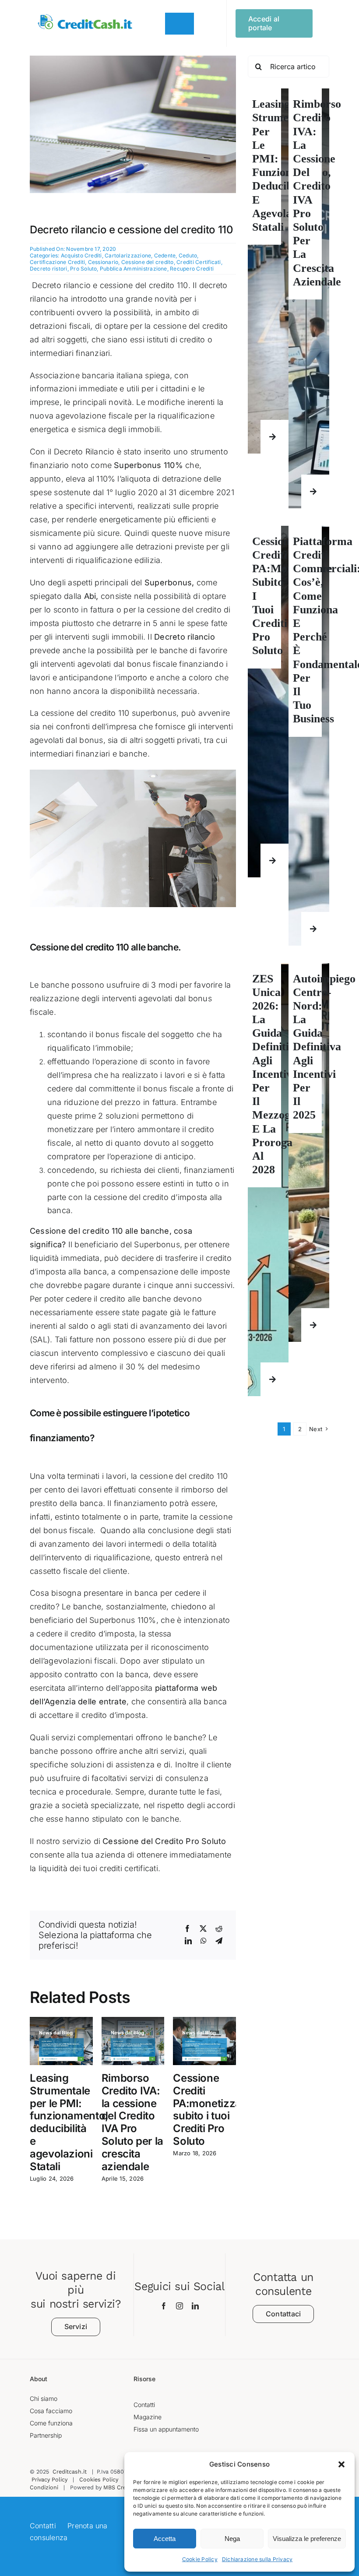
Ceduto (188, 255)
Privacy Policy (49, 2479)
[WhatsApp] (204, 1941)
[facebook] (164, 2306)
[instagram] (179, 2306)
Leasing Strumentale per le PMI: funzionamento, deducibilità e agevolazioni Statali (69, 2122)
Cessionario (103, 262)
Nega (232, 2539)
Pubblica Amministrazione (134, 269)
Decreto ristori (49, 269)
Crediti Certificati (199, 262)
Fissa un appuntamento (166, 2429)
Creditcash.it (70, 2472)
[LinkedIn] (188, 1941)
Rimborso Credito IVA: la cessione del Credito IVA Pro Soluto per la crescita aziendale (132, 2122)
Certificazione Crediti (57, 262)
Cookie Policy (200, 2559)
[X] (203, 1929)
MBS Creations (123, 2487)
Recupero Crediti (192, 269)
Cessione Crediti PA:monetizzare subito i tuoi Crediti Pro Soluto (212, 2110)
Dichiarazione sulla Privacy (257, 2559)
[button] (341, 2464)
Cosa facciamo (51, 2411)
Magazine (148, 2417)
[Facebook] (187, 1929)
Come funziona (51, 2423)
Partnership (46, 2435)
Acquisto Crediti (81, 255)
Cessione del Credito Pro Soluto (164, 1841)
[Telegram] (219, 1941)
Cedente (165, 255)
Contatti (144, 2405)
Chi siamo (44, 2398)
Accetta (165, 2539)
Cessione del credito (148, 262)
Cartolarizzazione (128, 255)
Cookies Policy (99, 2479)
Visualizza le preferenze (307, 2539)
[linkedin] (195, 2306)
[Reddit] (219, 1929)
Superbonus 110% (148, 465)
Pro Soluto (83, 269)
